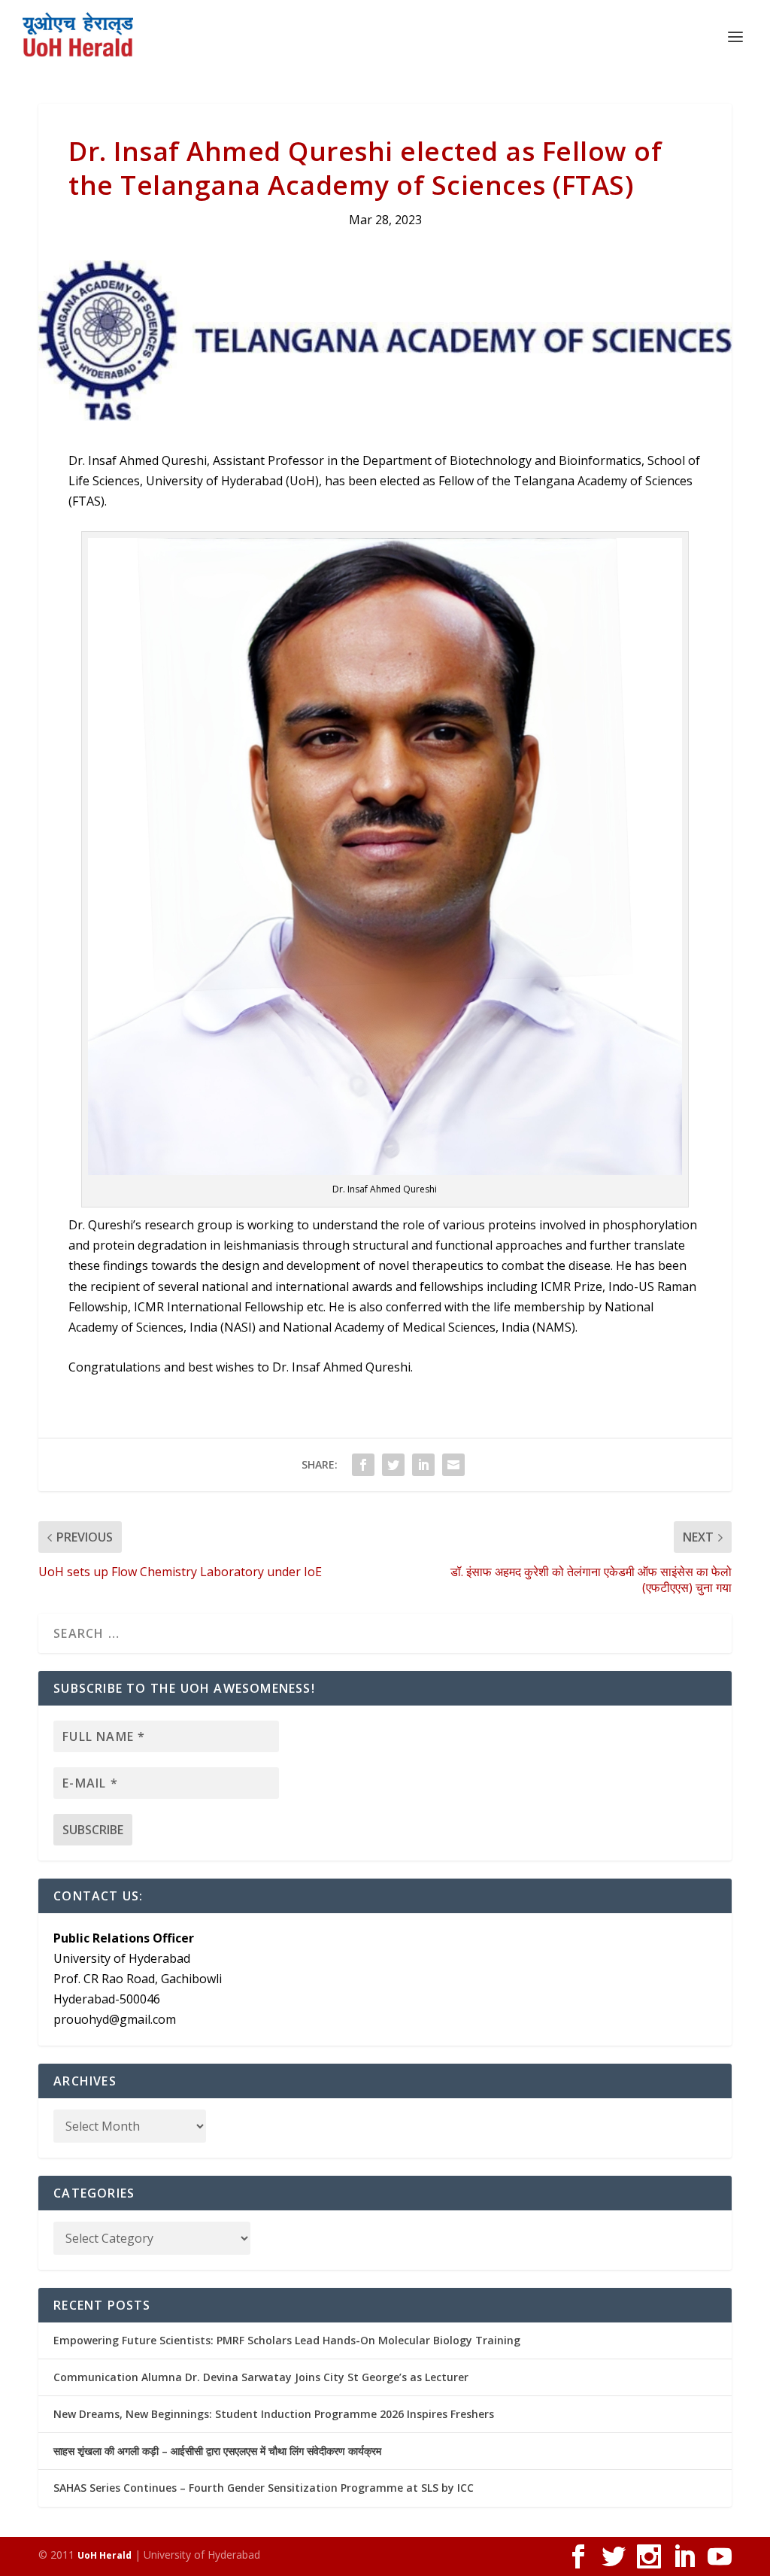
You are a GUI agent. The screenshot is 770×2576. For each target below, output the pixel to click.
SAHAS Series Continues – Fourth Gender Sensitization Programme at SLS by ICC (264, 2488)
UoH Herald (105, 2555)
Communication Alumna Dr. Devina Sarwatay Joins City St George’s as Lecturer (261, 2377)
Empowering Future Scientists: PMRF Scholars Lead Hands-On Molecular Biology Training (287, 2340)
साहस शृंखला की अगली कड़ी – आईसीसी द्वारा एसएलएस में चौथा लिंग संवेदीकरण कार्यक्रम (217, 2451)
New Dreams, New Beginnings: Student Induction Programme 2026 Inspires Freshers (274, 2414)
